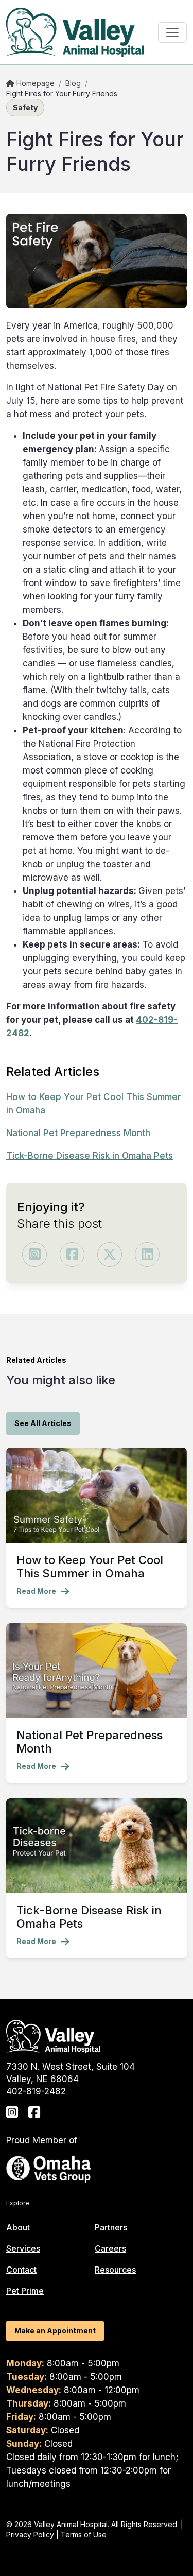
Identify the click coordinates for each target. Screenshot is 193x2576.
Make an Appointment (55, 2331)
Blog (73, 83)
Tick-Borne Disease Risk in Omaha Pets (90, 1156)
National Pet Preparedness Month (78, 1133)
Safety (25, 107)
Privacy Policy (30, 2535)
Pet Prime (25, 2291)
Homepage (34, 83)
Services (23, 2248)
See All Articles (43, 1423)
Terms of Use (84, 2535)
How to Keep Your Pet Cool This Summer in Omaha (90, 1567)
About (18, 2227)
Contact (21, 2270)
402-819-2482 (36, 2091)
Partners (111, 2227)
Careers (110, 2248)
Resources (115, 2270)
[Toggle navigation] (172, 32)
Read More (36, 1591)
